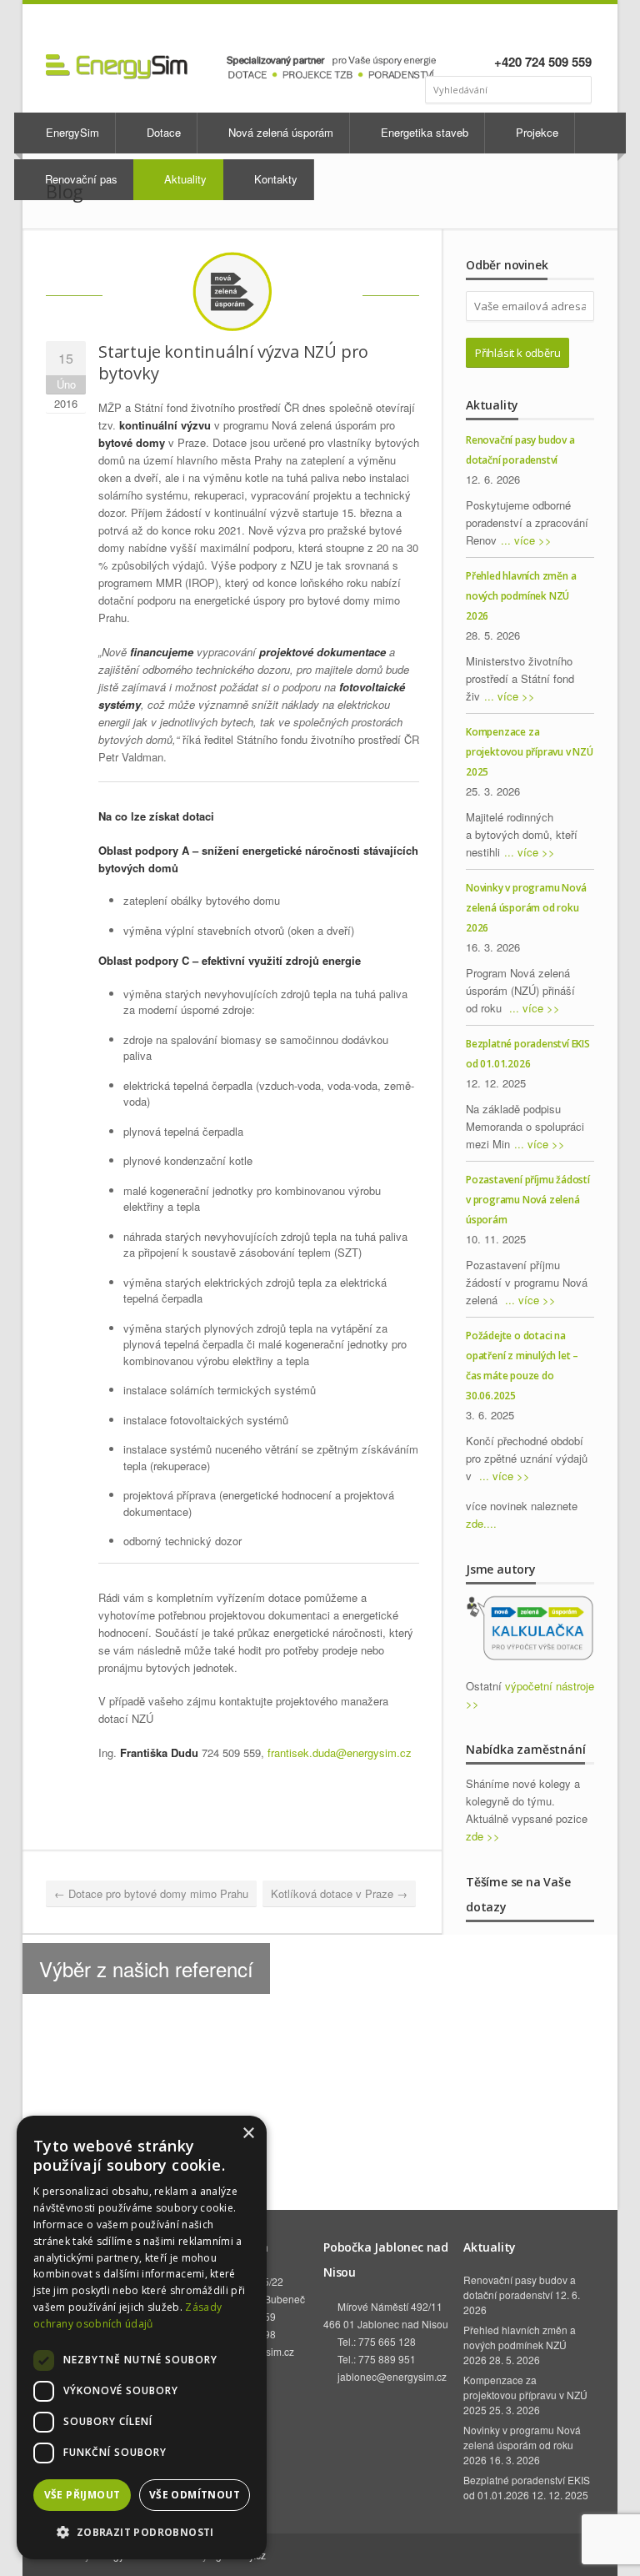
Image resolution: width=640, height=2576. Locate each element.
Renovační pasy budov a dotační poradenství (520, 2287)
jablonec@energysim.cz (392, 2376)
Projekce (535, 132)
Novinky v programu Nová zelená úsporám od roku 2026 (526, 908)
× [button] (248, 2134)
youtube (558, 30)
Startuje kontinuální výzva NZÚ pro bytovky (233, 362)
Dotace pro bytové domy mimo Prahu (151, 1893)
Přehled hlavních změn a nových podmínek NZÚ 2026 (521, 596)
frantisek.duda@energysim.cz (340, 1752)
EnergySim (71, 132)
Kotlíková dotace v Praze (339, 1893)
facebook (516, 30)
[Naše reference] (320, 2006)
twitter (580, 30)
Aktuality (184, 179)
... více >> (526, 540)
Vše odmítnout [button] (195, 2495)
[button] (142, 2532)
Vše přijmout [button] (82, 2495)
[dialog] (142, 2337)
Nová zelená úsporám (279, 132)
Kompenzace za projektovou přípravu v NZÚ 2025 (530, 752)
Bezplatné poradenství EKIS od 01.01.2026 (527, 2487)
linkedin (535, 30)
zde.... (481, 1523)
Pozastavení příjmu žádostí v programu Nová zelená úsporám (528, 1200)
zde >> (483, 1836)
